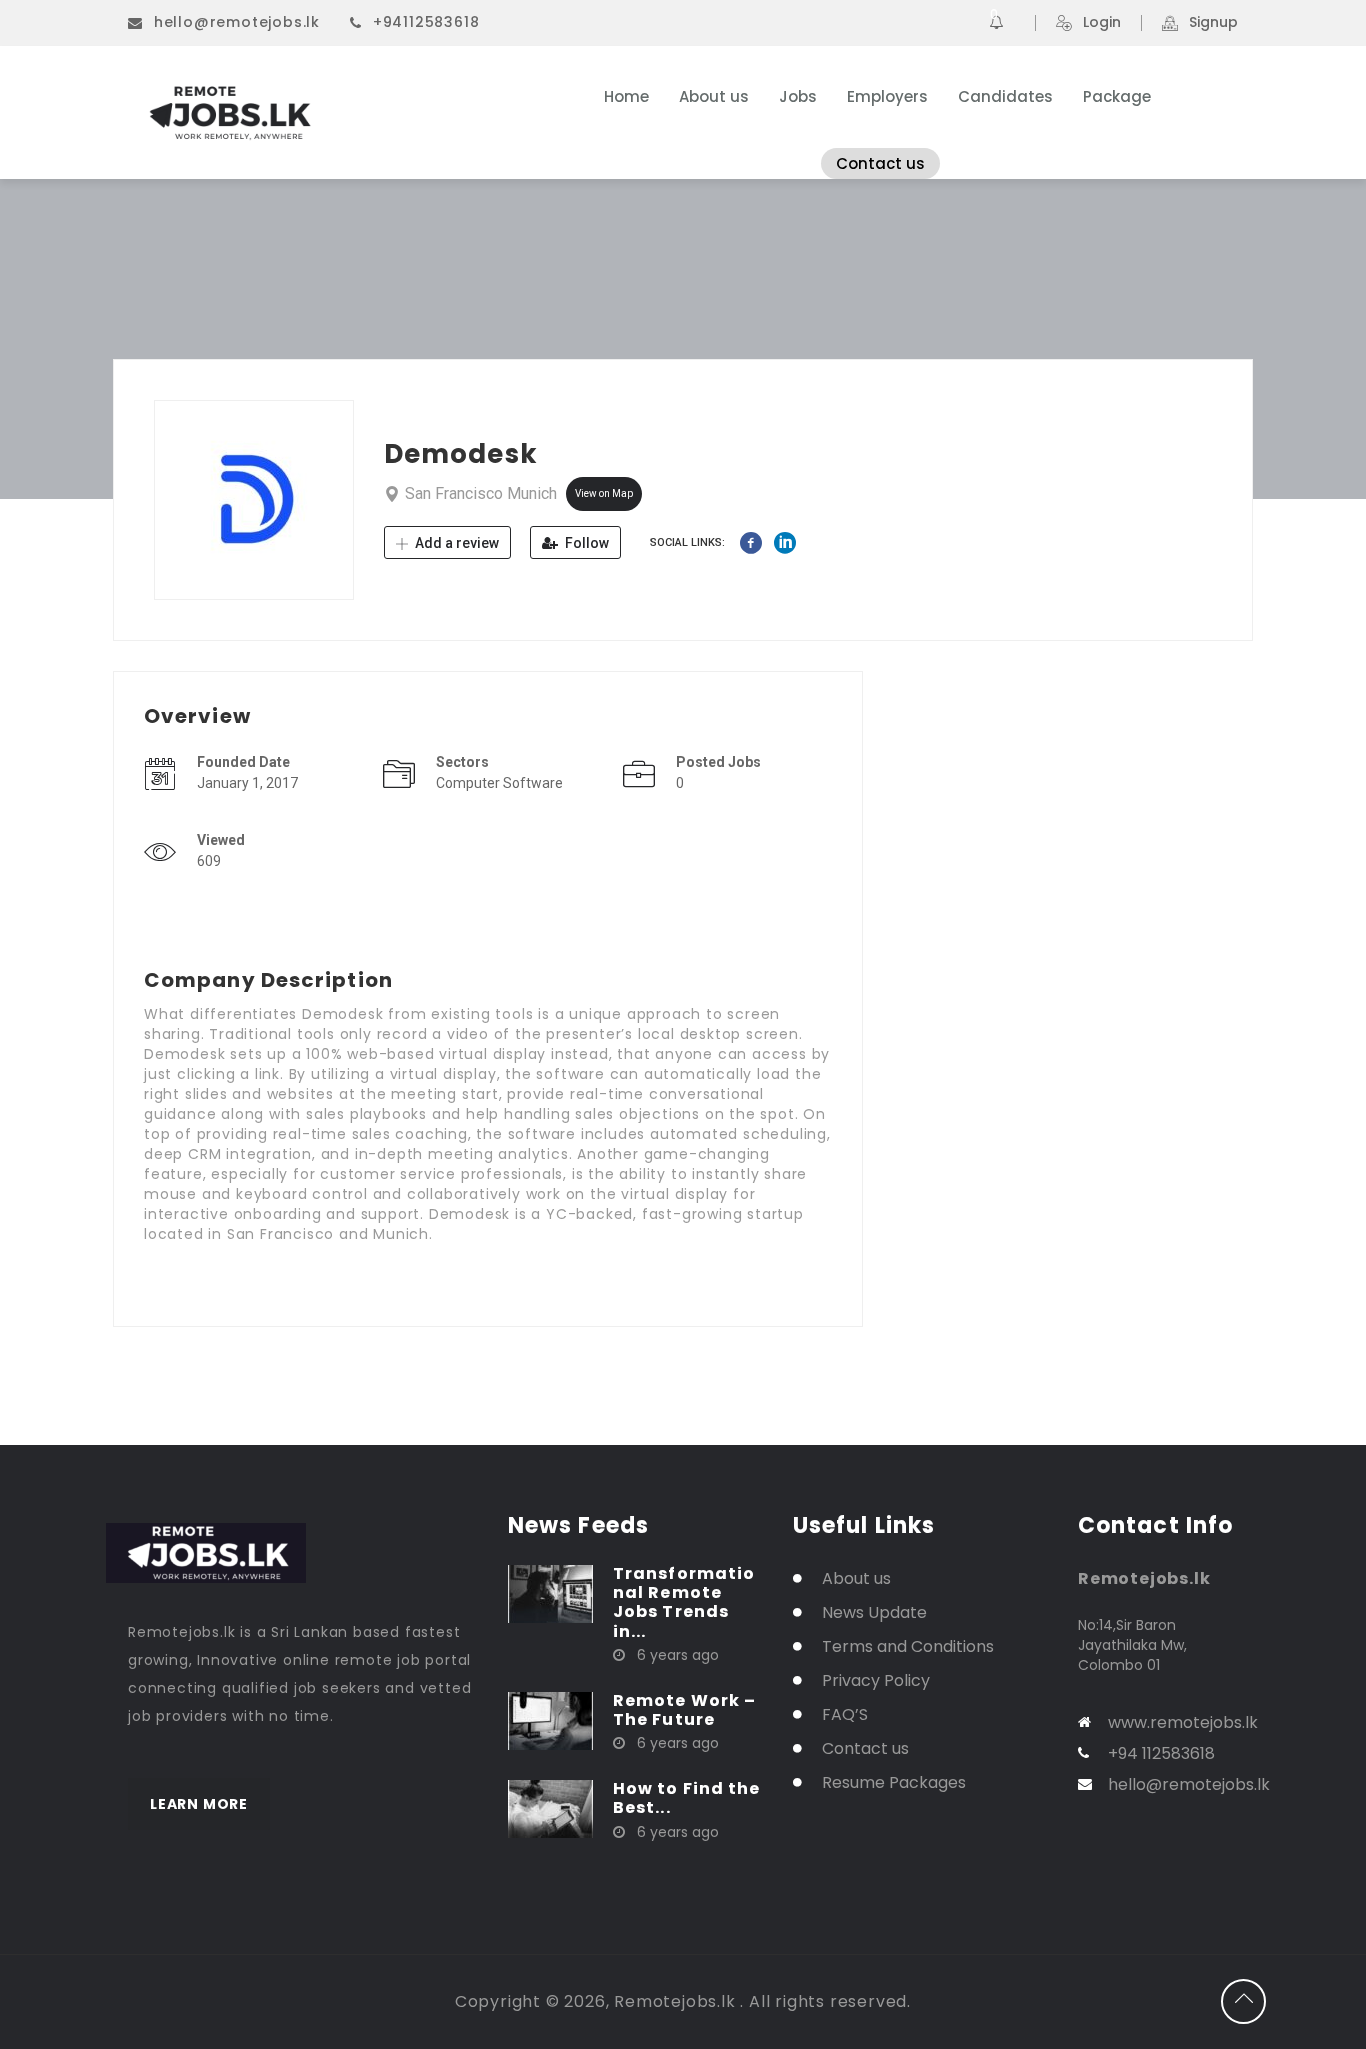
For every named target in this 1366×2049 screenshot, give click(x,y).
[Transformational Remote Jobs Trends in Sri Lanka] (550, 1593)
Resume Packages (894, 1782)
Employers (887, 96)
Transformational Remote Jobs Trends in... (684, 1602)
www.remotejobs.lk (1183, 1722)
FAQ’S (845, 1714)
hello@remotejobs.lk (237, 22)
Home (626, 96)
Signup (1213, 23)
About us (714, 96)
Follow (585, 543)
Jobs (798, 96)
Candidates (1005, 96)
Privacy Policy (876, 1680)
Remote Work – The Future (684, 1710)
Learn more (199, 1804)
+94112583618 (426, 22)
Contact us (880, 163)
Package (1117, 96)
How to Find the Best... (687, 1798)
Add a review (455, 543)
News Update (874, 1612)
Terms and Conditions (908, 1646)
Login (1102, 23)
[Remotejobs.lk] (322, 113)
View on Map (604, 493)
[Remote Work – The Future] (550, 1720)
